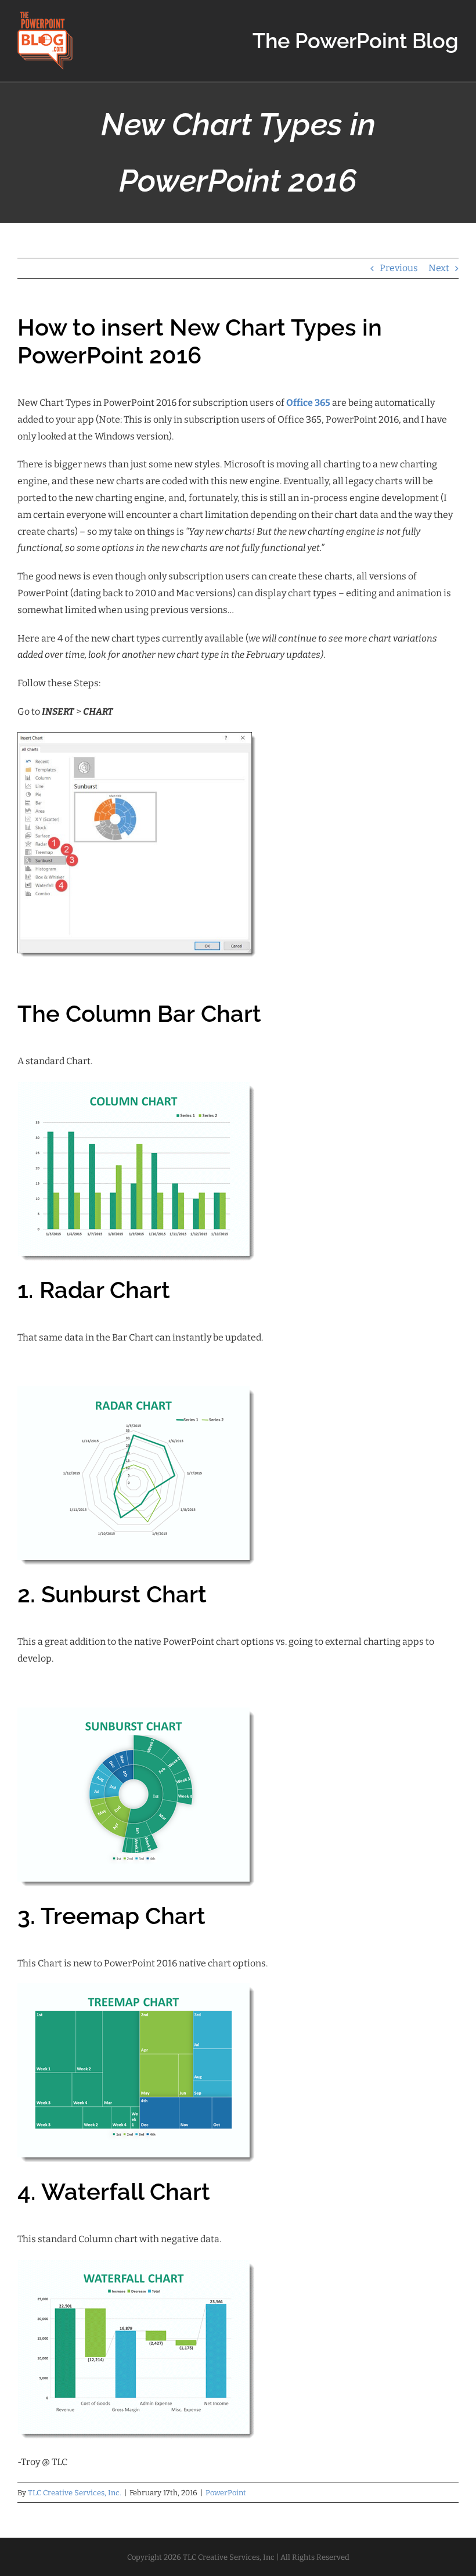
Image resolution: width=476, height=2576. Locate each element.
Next (439, 268)
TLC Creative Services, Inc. (75, 2493)
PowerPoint (226, 2493)
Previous (399, 268)
